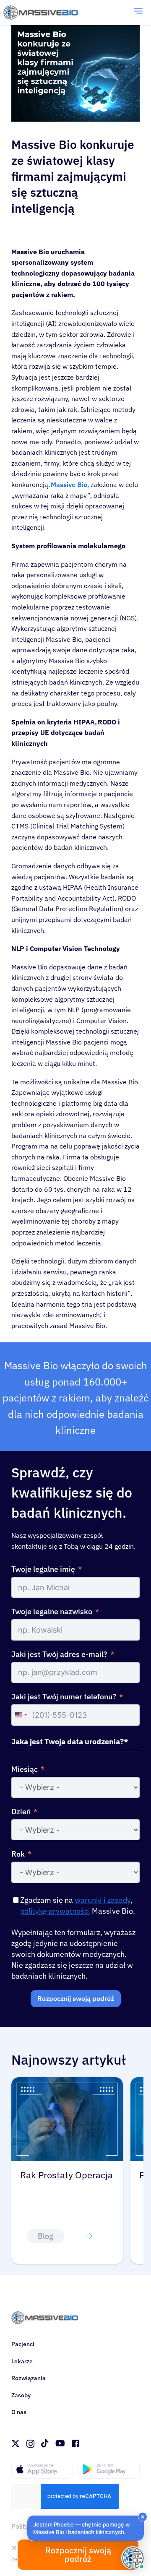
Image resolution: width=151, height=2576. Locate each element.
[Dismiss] (143, 2517)
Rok (18, 1854)
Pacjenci (23, 2344)
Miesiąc (25, 1769)
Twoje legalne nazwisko (52, 1611)
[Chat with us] (133, 2558)
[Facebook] (75, 2443)
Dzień (21, 1812)
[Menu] (138, 13)
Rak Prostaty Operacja (66, 2175)
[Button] (89, 2236)
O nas (19, 2412)
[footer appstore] (42, 2469)
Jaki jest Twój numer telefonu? (64, 1697)
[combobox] (21, 1715)
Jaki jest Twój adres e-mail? (59, 1654)
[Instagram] (30, 2444)
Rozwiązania (29, 2378)
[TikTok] (45, 2443)
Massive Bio (69, 484)
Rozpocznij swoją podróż (76, 1998)
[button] (86, 2528)
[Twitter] (16, 2444)
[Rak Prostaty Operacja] (67, 2082)
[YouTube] (60, 2443)
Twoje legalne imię (43, 1569)
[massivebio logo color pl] (41, 13)
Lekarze (22, 2361)
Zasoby (21, 2395)
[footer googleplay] (109, 2469)
